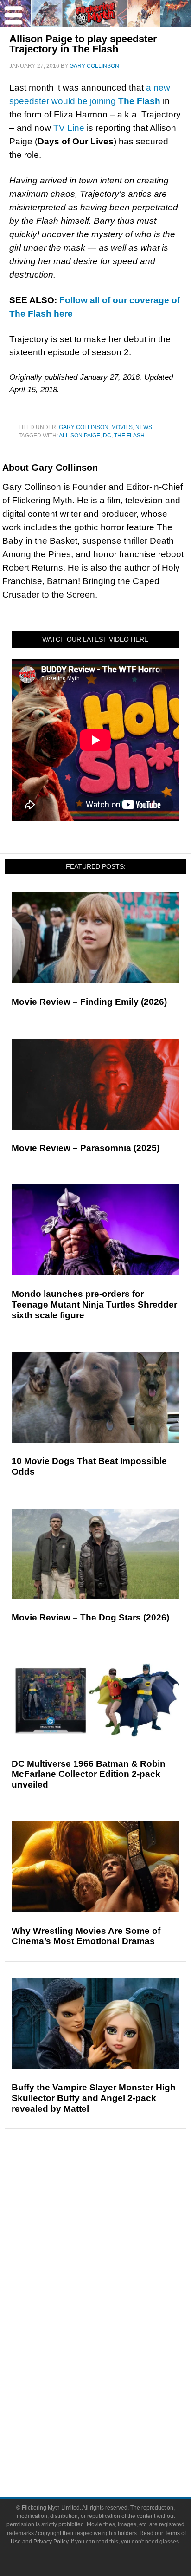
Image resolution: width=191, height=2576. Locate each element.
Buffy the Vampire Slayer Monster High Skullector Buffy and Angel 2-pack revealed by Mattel (94, 2098)
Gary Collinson (84, 427)
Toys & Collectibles (114, 2371)
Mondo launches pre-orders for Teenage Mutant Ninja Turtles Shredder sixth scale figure (94, 1304)
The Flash (129, 436)
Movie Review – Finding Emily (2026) (89, 1002)
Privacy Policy (51, 2542)
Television (114, 2322)
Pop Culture (114, 2293)
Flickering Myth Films (114, 2387)
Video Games (114, 2355)
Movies (122, 427)
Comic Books (114, 2339)
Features (114, 2230)
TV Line (69, 128)
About (114, 2404)
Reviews (114, 2214)
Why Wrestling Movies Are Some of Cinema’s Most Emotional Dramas (86, 1936)
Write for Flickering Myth (114, 2449)
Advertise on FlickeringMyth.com (114, 2433)
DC (107, 436)
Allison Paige (80, 436)
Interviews (114, 2260)
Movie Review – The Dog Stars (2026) (90, 1617)
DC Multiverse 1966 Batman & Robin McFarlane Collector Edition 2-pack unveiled (89, 1774)
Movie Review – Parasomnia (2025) (86, 1148)
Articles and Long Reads (114, 2244)
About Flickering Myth (114, 2417)
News (144, 427)
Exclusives (114, 2276)
